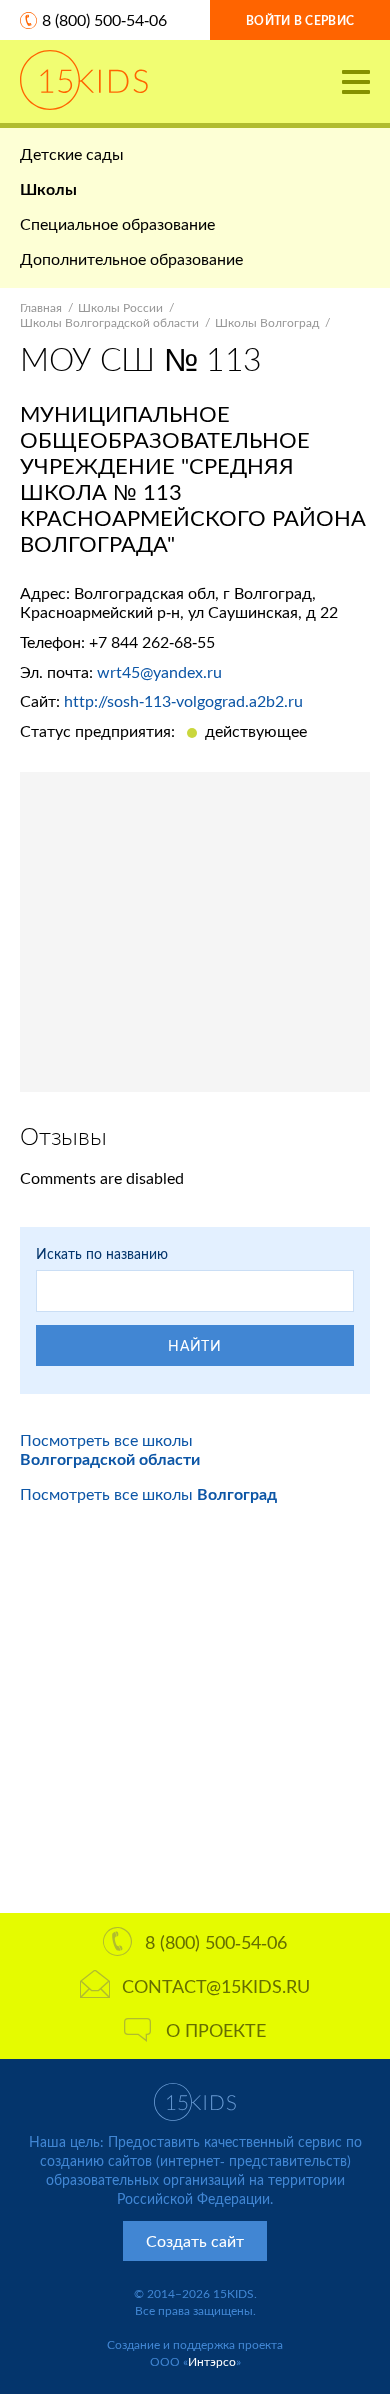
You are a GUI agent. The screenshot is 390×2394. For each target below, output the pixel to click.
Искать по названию (102, 1253)
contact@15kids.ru (216, 1986)
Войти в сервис (300, 20)
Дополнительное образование (131, 258)
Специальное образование (117, 223)
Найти (195, 1345)
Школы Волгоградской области (109, 322)
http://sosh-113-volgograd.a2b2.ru (183, 700)
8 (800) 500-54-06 (104, 19)
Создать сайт (195, 2240)
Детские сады (72, 153)
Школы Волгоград (267, 322)
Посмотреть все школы (110, 1449)
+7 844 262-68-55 (152, 641)
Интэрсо (212, 2361)
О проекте (216, 2030)
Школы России (120, 307)
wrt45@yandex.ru (159, 671)
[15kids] (84, 80)
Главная (41, 307)
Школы (48, 188)
